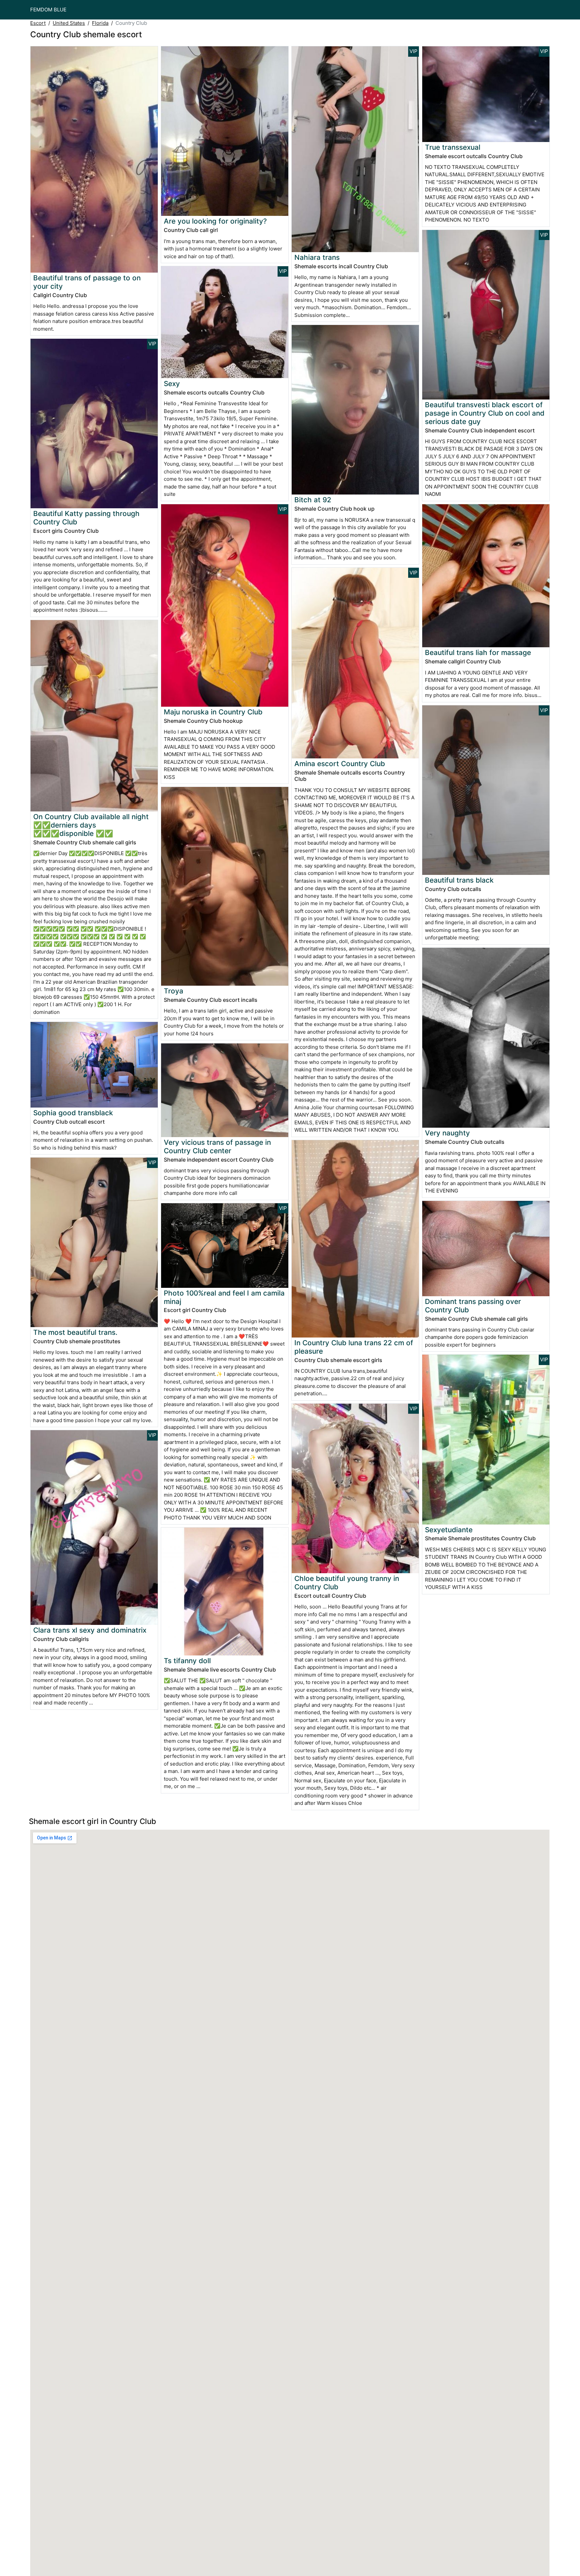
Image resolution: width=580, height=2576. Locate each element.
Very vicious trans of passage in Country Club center (217, 1146)
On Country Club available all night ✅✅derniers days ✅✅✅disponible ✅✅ (91, 825)
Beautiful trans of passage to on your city (87, 282)
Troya (174, 991)
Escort (38, 23)
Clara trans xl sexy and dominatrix (90, 1630)
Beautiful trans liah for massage (478, 652)
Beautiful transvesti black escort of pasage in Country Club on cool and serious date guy (485, 413)
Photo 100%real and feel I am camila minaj (224, 1297)
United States (69, 23)
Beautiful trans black (459, 880)
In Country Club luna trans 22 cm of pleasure (354, 1347)
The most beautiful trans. (75, 1332)
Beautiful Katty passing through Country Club (86, 518)
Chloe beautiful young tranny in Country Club (347, 1583)
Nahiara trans (317, 257)
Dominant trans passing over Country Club (473, 1306)
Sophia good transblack (73, 1113)
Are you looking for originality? (215, 221)
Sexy (172, 384)
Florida (100, 23)
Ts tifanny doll (187, 1661)
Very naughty (447, 1133)
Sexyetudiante (449, 1530)
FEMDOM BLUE (48, 10)
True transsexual (453, 147)
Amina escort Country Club (340, 764)
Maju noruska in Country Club (213, 712)
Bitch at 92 (313, 500)
